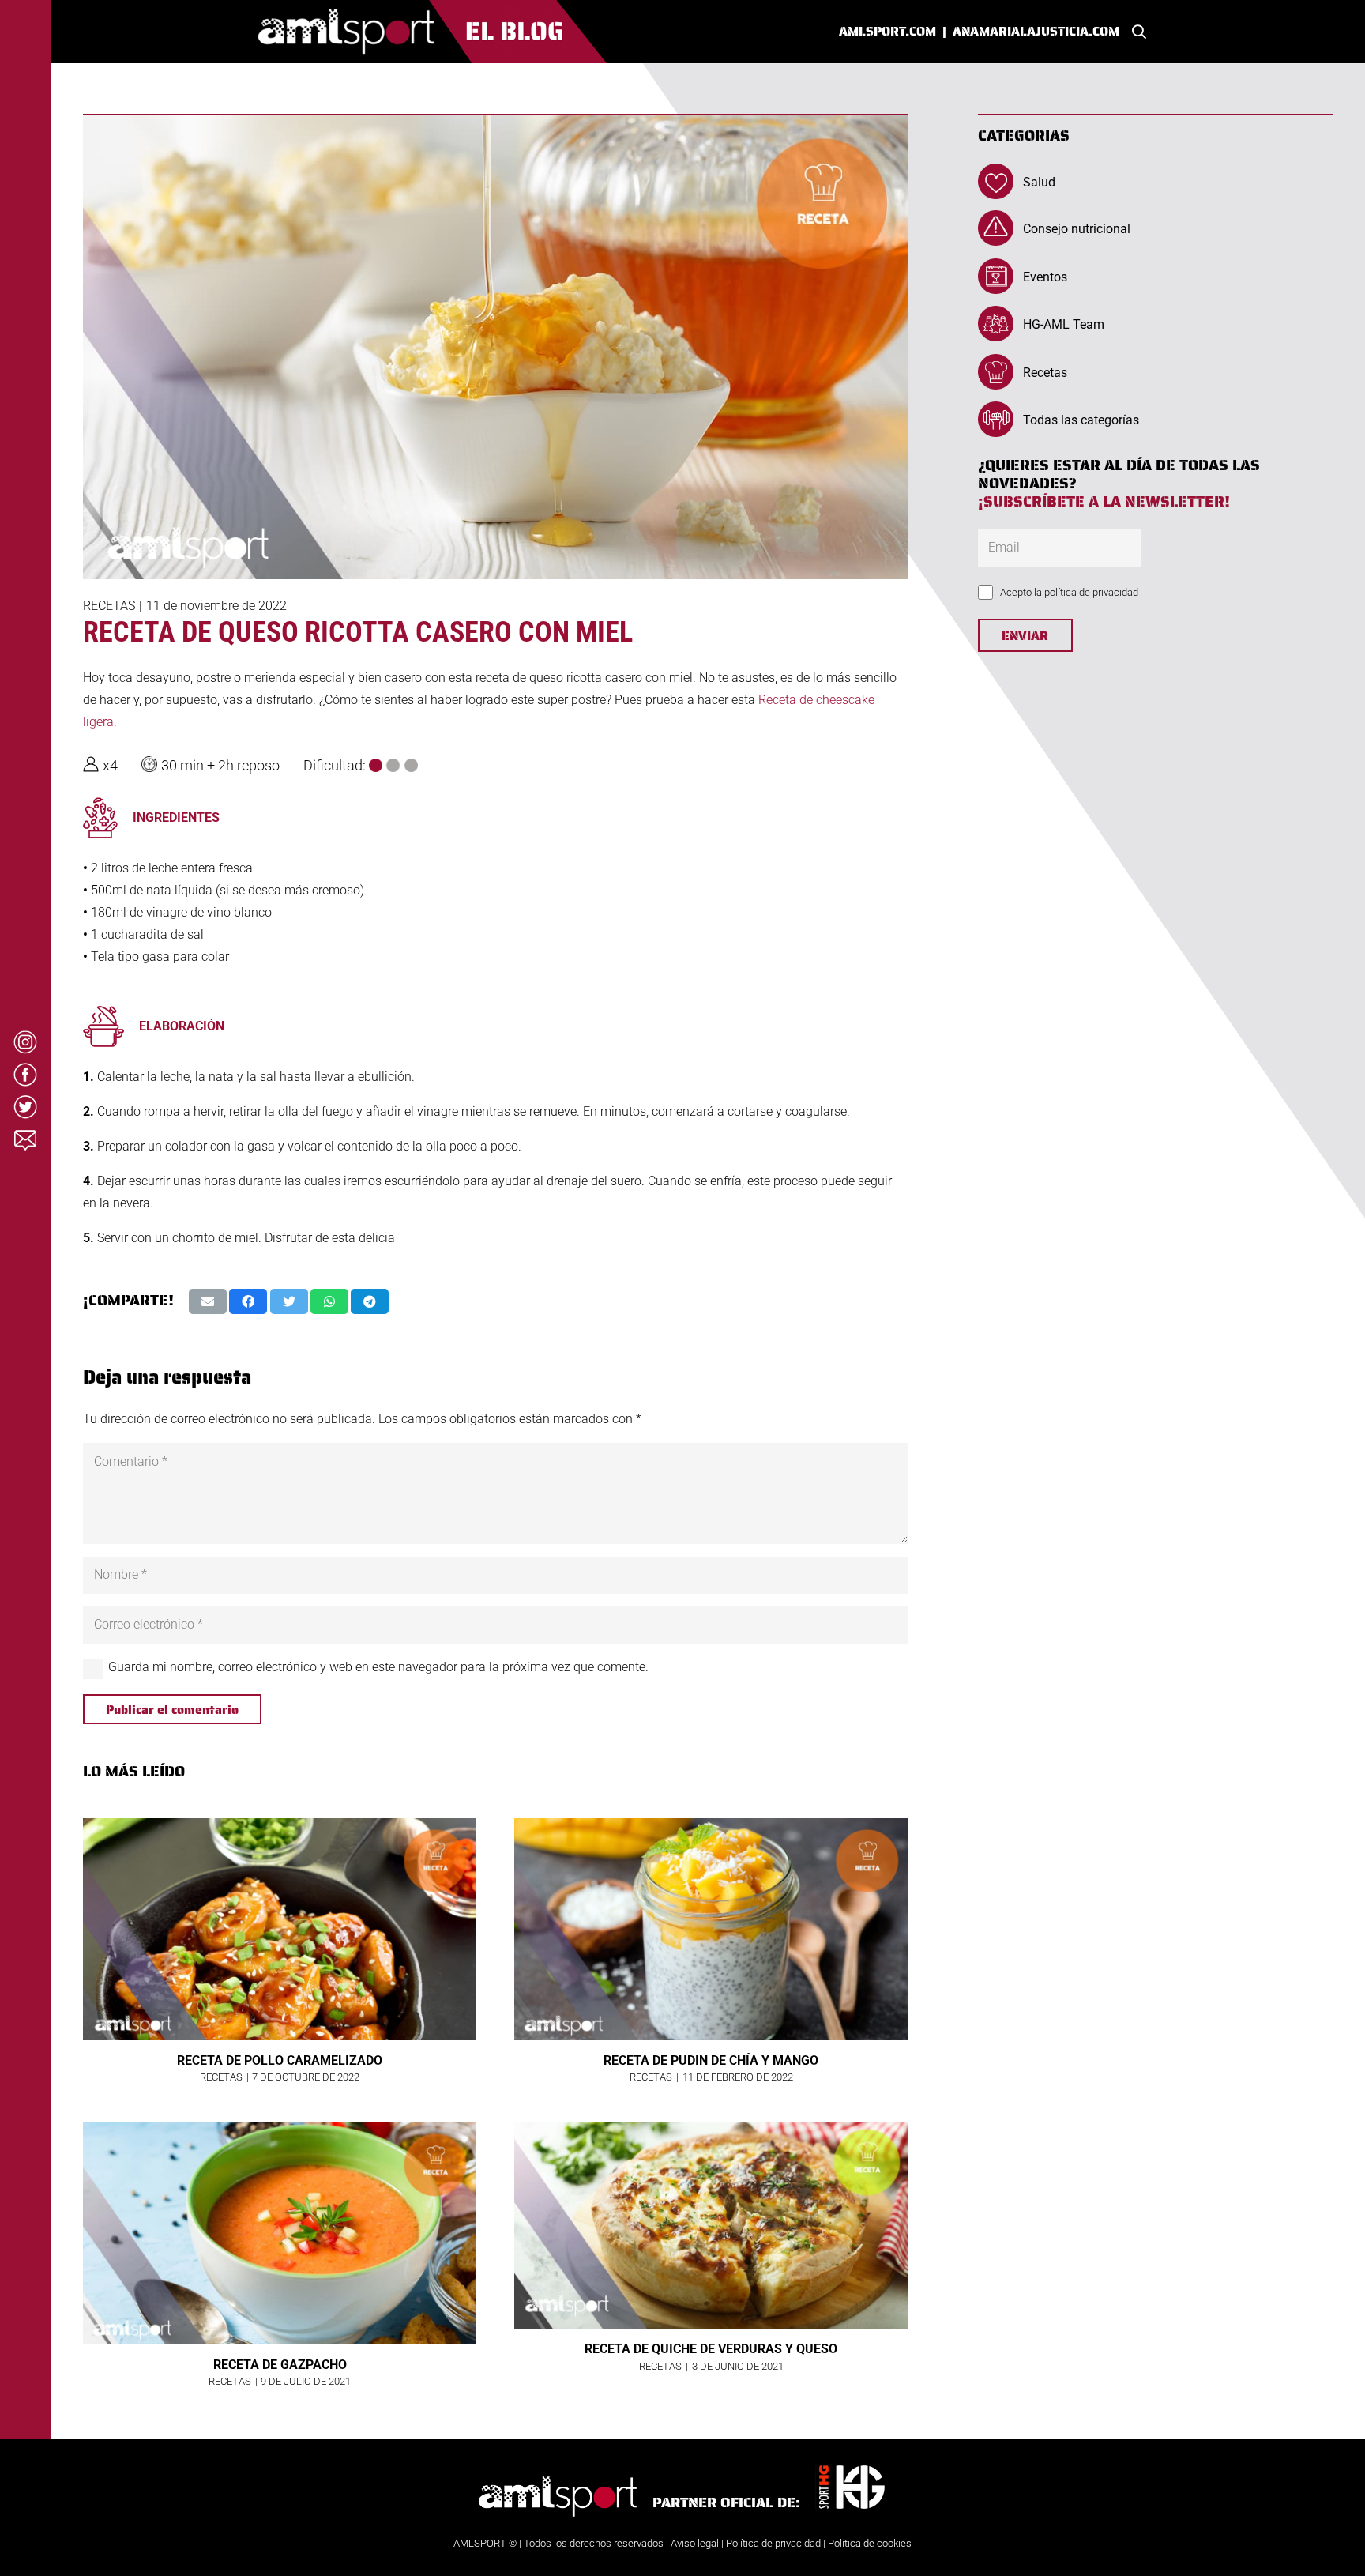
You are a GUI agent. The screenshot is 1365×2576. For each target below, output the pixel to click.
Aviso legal (695, 2543)
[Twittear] (289, 1301)
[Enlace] (433, 32)
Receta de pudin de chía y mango (711, 2060)
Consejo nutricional (1077, 229)
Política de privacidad (773, 2543)
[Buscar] (1139, 32)
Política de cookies (870, 2543)
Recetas (109, 606)
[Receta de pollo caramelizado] (280, 1929)
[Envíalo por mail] (208, 1301)
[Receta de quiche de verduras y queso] (711, 2226)
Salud (1039, 182)
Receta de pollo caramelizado (280, 2060)
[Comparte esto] (248, 1301)
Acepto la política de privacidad (1069, 592)
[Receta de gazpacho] (280, 2233)
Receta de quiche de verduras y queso (711, 2349)
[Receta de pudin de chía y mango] (711, 1929)
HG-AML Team (1064, 324)
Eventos (1045, 277)
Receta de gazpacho (280, 2365)
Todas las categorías (1081, 420)
